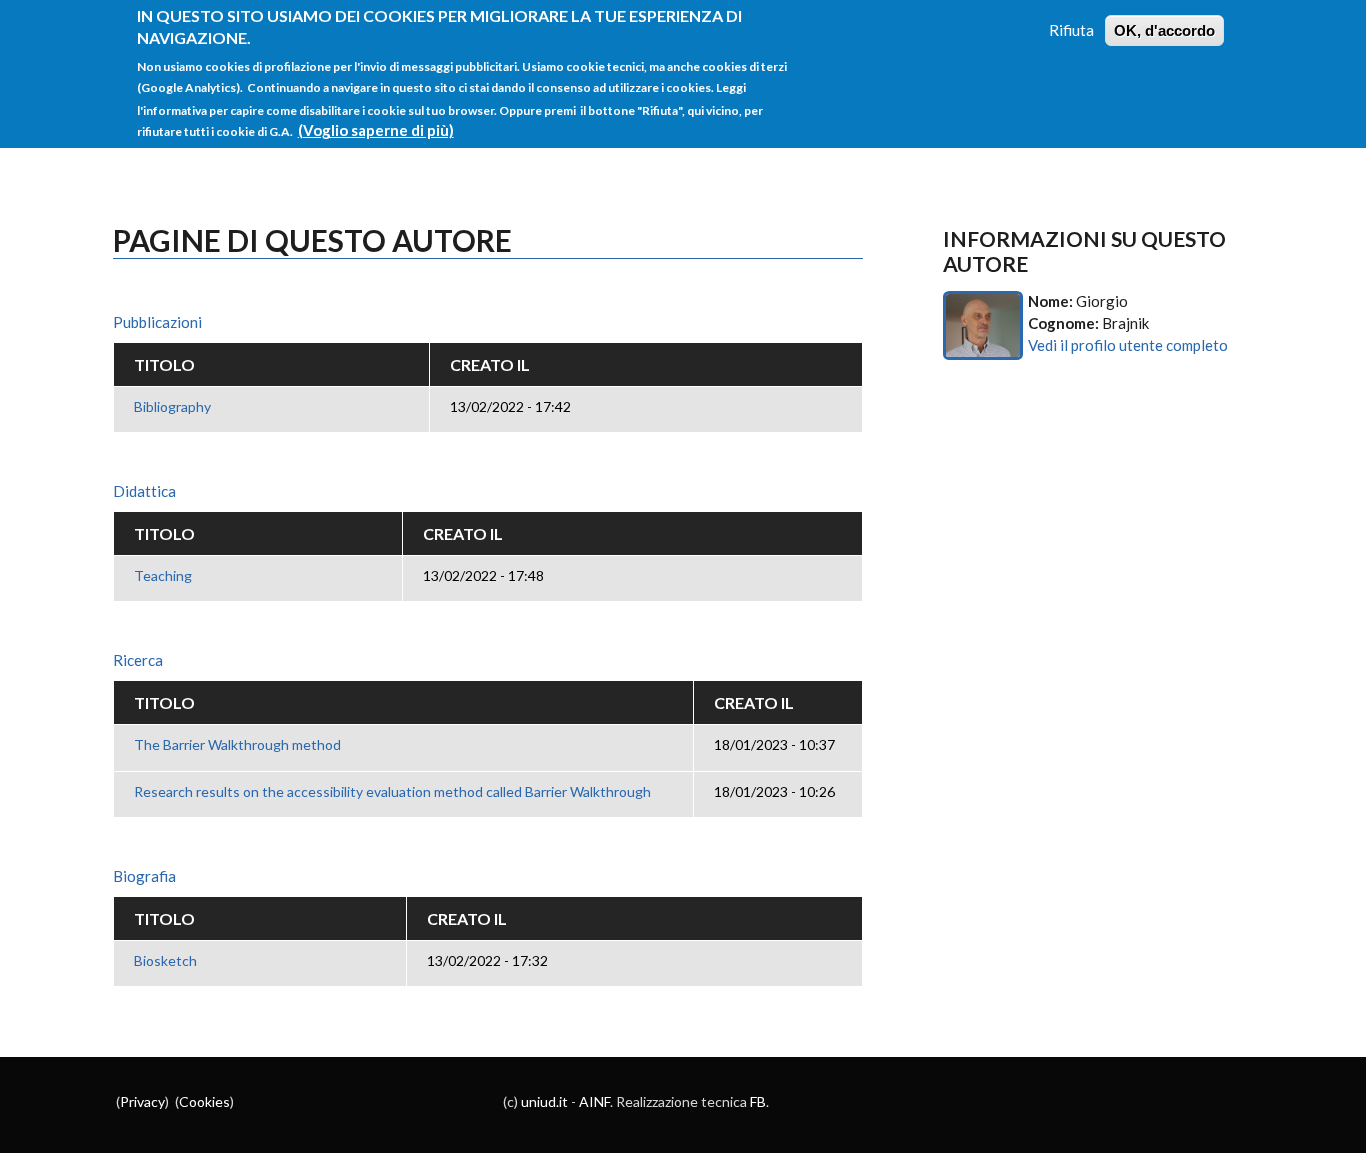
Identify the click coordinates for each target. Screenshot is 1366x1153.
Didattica (144, 491)
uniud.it (544, 1101)
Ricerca (138, 660)
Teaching (163, 575)
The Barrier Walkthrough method (237, 744)
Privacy (142, 1101)
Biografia (144, 876)
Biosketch (165, 960)
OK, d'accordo (1164, 30)
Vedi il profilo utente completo (1128, 345)
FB (758, 1101)
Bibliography (172, 406)
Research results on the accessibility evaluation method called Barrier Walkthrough (392, 791)
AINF (594, 1101)
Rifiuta (1071, 30)
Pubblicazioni (157, 322)
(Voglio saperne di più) (376, 130)
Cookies (204, 1101)
